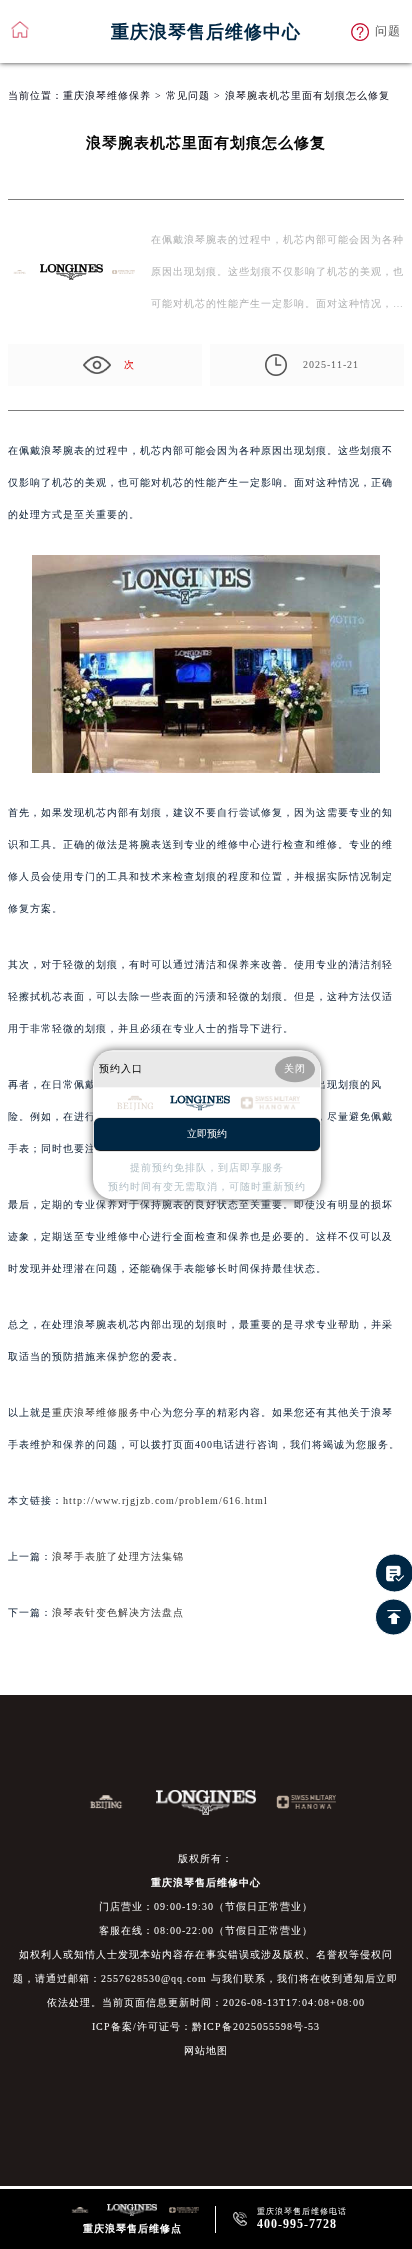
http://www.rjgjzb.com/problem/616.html (165, 1500)
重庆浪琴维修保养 (107, 95)
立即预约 (207, 1133)
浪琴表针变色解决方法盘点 (118, 1612)
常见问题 (188, 95)
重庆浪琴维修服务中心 (107, 1412)
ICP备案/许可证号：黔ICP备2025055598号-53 (206, 2026)
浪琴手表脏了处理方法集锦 (118, 1556)
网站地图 (206, 2050)
